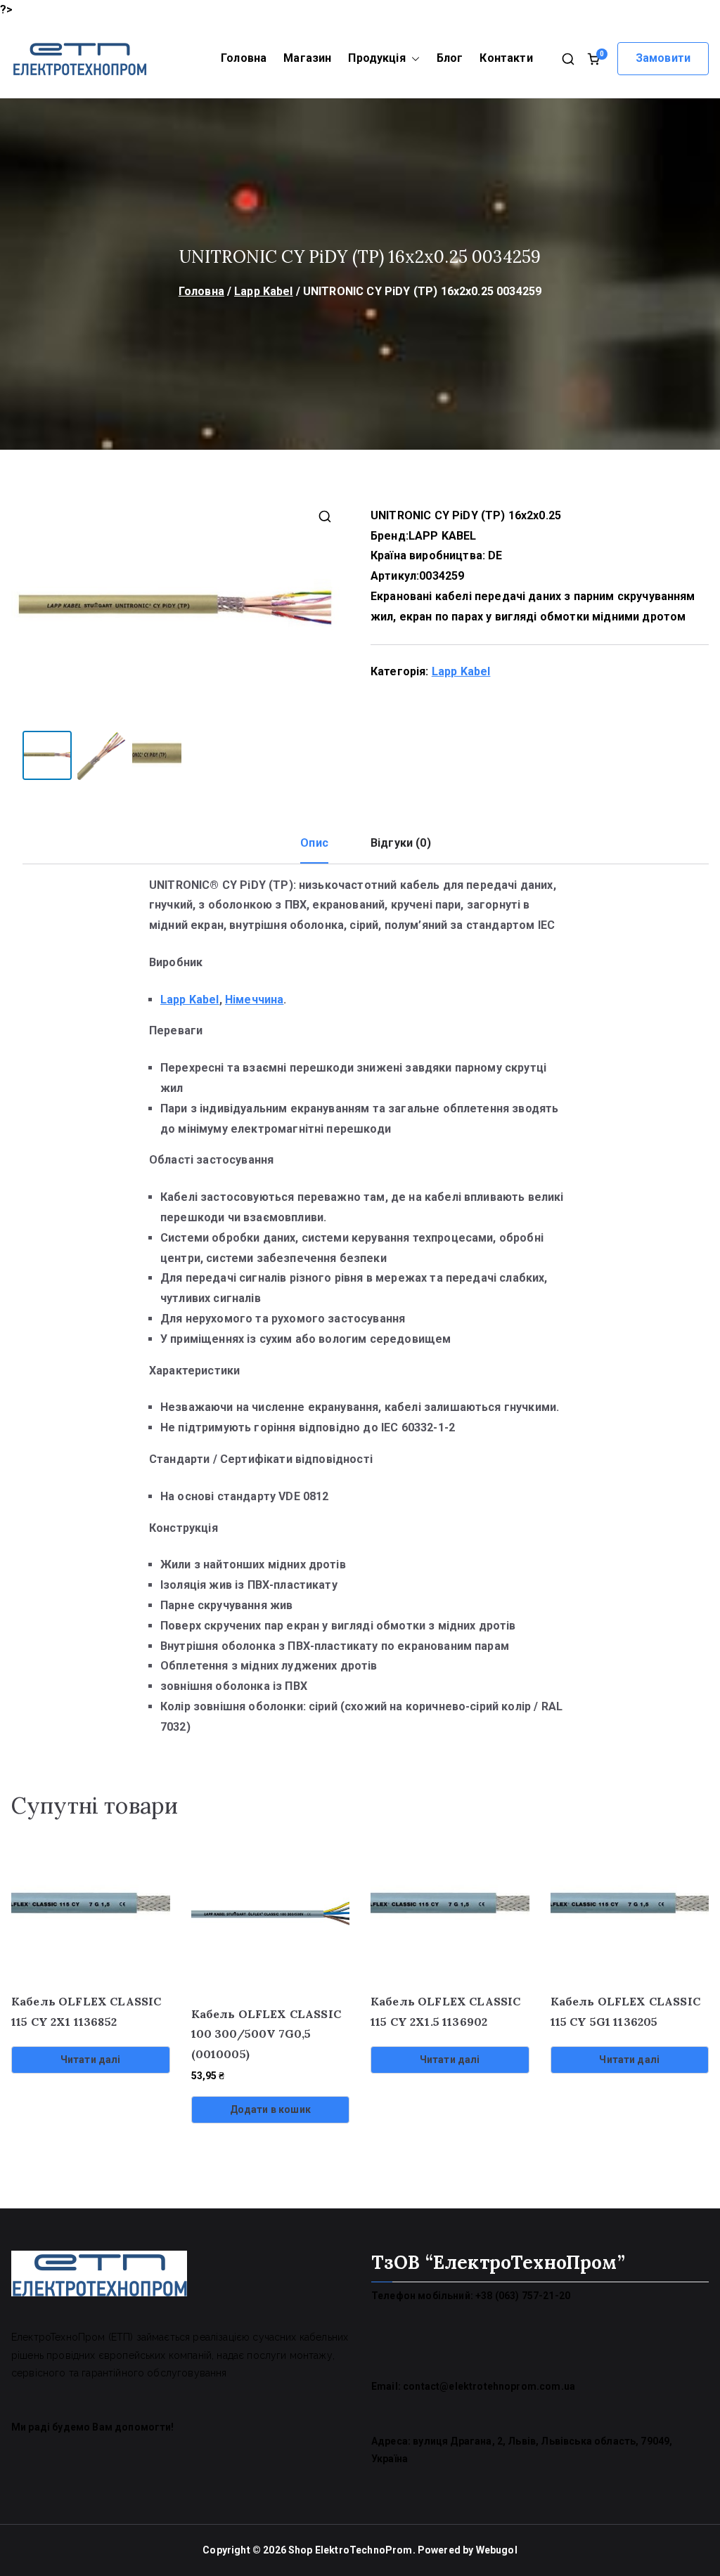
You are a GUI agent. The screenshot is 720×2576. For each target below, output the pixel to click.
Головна (244, 58)
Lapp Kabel (264, 291)
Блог (450, 58)
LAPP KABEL (443, 536)
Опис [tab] (314, 843)
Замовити (663, 58)
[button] (413, 59)
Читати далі (91, 2060)
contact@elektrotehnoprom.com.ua (489, 2386)
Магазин (307, 58)
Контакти (506, 58)
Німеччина (254, 1000)
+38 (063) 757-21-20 (523, 2296)
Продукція (377, 58)
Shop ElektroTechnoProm (351, 2550)
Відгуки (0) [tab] (401, 843)
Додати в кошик (270, 2109)
